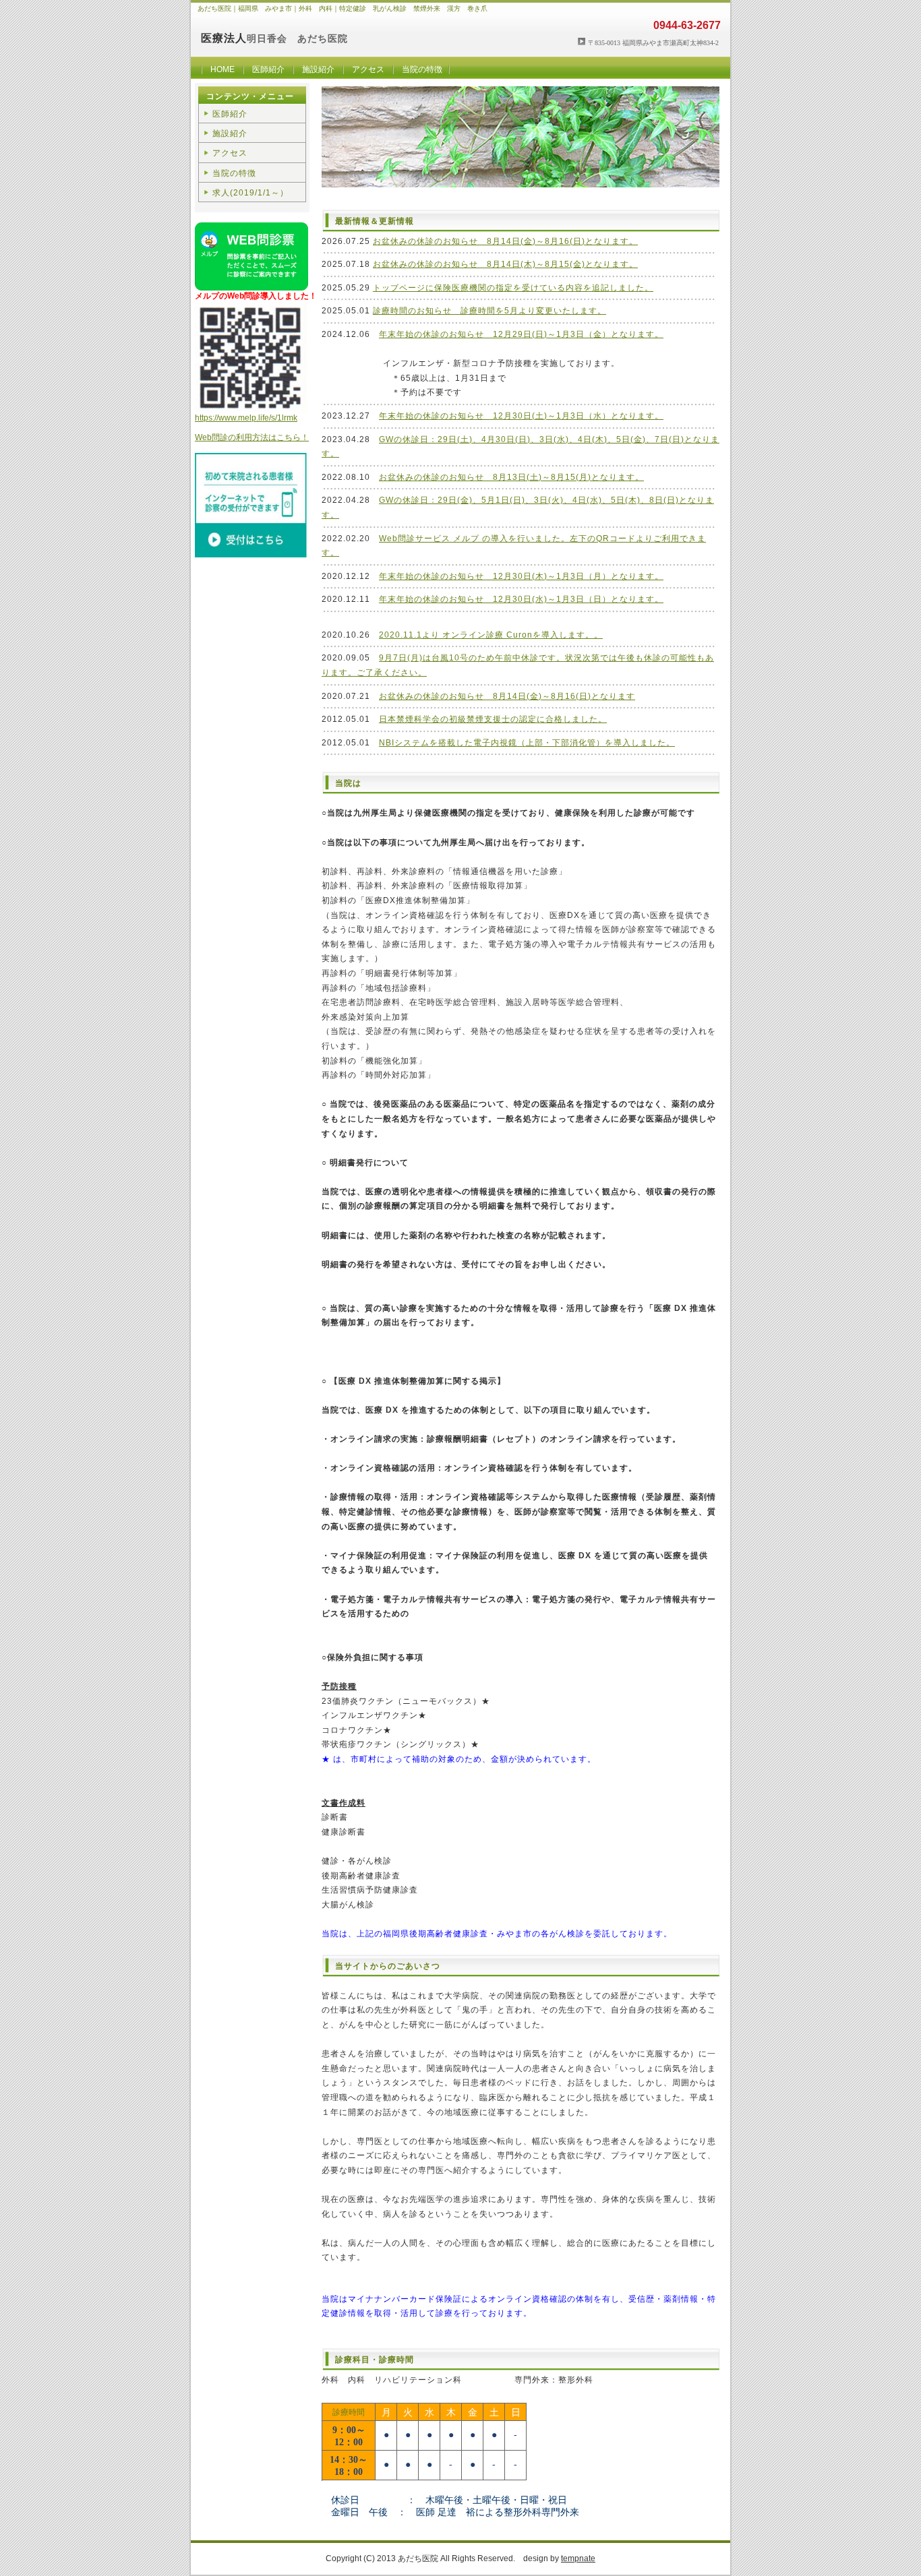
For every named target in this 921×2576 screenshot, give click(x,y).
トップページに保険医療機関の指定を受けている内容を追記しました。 (513, 288)
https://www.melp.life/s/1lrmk (246, 418)
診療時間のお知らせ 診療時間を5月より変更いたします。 (489, 311)
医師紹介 (268, 69)
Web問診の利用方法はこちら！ (252, 437)
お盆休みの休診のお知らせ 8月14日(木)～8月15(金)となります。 (505, 264)
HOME (222, 69)
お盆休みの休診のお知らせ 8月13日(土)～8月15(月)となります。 (511, 477)
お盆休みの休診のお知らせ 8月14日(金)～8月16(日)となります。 (505, 241)
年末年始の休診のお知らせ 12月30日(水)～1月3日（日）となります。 (521, 599)
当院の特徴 (422, 69)
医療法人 (224, 38)
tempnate (578, 2558)
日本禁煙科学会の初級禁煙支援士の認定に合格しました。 (493, 719)
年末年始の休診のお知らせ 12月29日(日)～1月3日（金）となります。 (521, 334)
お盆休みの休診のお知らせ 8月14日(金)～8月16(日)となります (507, 696)
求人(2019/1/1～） (250, 193)
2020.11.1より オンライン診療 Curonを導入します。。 (491, 635)
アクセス (368, 69)
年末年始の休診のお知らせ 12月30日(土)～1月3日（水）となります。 (521, 416)
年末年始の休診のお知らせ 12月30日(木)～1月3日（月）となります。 (521, 576)
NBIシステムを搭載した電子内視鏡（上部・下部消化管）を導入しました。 (527, 743)
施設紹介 (318, 69)
